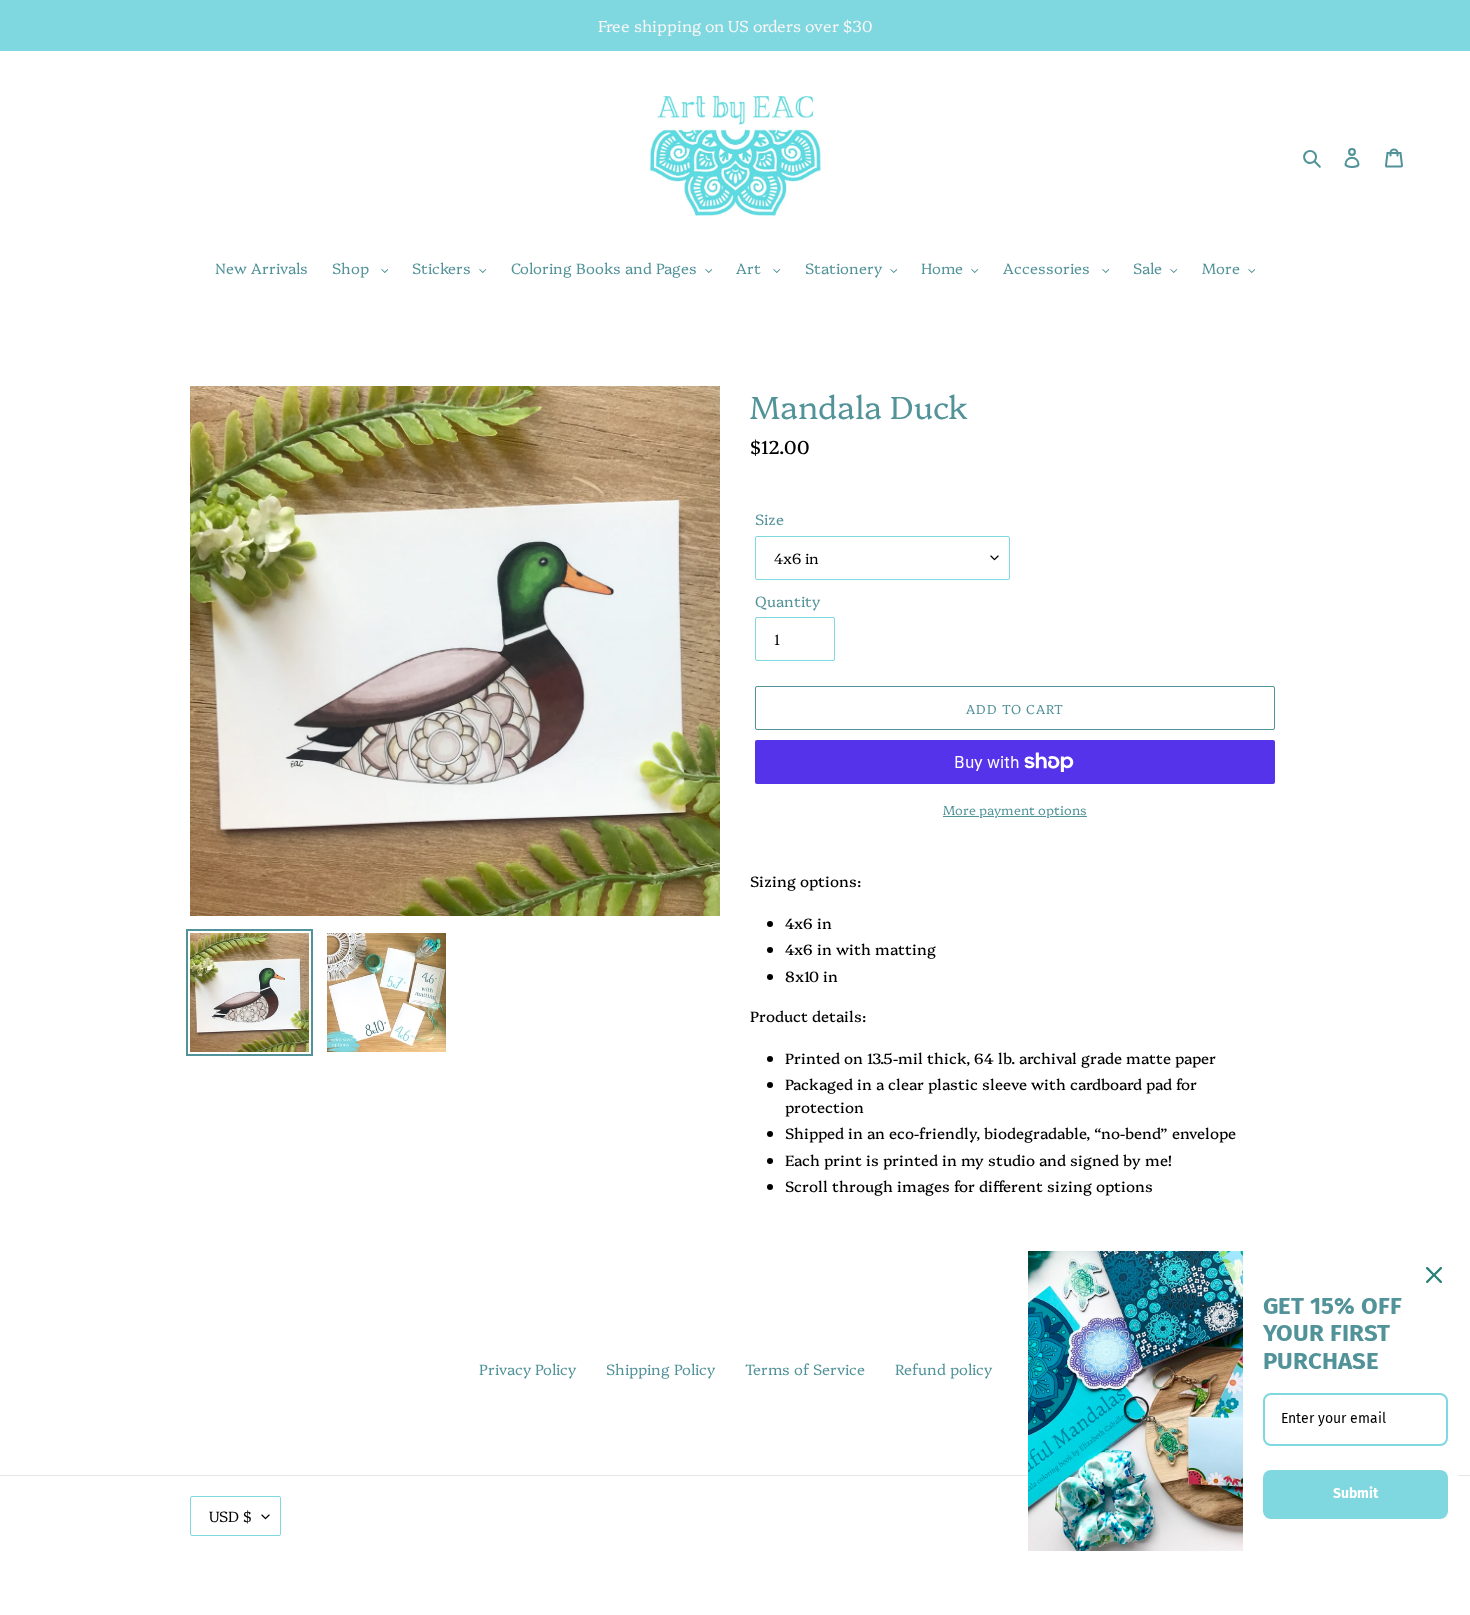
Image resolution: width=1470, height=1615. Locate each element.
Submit (1355, 1493)
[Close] (1434, 1275)
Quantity (787, 600)
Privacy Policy (527, 1368)
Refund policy (943, 1368)
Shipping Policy (660, 1368)
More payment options (1015, 809)
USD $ (230, 1515)
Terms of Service (805, 1368)
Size (769, 518)
